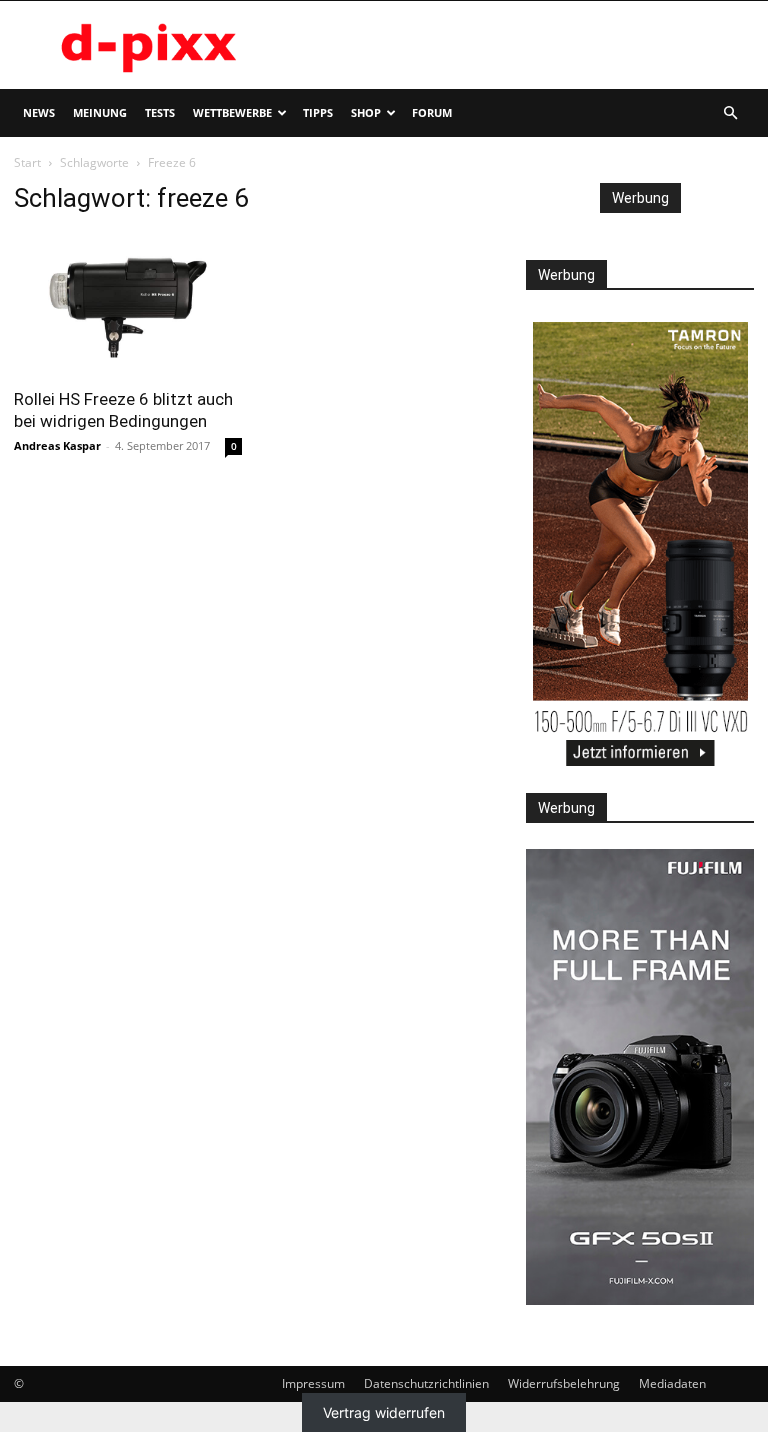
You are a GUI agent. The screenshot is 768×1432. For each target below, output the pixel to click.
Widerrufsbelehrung (564, 1383)
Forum (432, 112)
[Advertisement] (519, 45)
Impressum (313, 1383)
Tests (160, 112)
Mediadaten (672, 1383)
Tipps (318, 112)
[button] (730, 113)
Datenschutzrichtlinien (426, 1383)
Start (27, 162)
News (39, 112)
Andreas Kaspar (57, 445)
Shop (366, 112)
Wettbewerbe (232, 112)
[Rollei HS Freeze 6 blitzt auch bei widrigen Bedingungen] (128, 304)
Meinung (100, 112)
